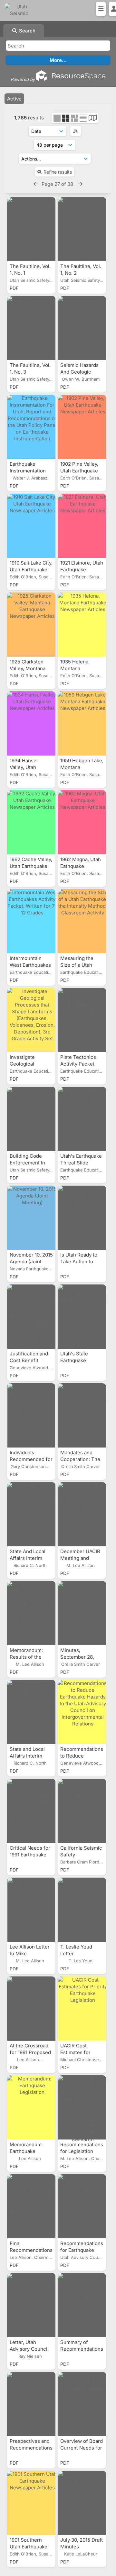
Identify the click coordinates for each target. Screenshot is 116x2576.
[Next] (80, 184)
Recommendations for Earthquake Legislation (82, 2250)
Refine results (58, 172)
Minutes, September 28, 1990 (77, 1657)
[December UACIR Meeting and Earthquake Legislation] (82, 1514)
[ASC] (76, 131)
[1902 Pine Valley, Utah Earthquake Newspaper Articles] (82, 427)
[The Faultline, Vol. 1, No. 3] (31, 328)
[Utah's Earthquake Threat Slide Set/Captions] (82, 1119)
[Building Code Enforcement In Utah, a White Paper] (31, 1119)
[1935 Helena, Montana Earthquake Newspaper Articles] (82, 625)
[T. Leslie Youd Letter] (82, 1910)
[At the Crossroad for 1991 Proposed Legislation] (31, 2009)
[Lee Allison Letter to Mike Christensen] (31, 1910)
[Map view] (93, 119)
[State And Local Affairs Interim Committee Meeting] (31, 1514)
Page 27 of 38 (58, 184)
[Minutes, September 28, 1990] (82, 1613)
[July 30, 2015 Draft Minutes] (82, 2503)
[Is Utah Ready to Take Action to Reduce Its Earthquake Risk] (82, 1218)
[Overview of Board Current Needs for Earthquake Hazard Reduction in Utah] (82, 2404)
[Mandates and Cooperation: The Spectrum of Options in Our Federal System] (82, 1415)
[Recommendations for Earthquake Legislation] (82, 2206)
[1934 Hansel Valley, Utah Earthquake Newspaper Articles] (31, 723)
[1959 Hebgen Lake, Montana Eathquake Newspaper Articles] (82, 723)
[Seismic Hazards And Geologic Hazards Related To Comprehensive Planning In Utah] (82, 328)
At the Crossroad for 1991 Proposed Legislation (30, 2052)
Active (14, 99)
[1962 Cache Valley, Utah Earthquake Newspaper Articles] (31, 822)
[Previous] (36, 184)
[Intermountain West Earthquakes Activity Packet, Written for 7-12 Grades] (31, 921)
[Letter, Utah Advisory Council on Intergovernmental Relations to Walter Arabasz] (31, 2305)
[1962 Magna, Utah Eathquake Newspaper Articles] (82, 822)
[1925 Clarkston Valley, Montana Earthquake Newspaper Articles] (31, 625)
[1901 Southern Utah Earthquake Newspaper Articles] (31, 2503)
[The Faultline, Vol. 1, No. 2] (82, 229)
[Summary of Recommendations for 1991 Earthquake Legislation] (82, 2305)
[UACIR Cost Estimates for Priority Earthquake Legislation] (82, 2009)
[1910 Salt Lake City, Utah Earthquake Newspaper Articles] (31, 526)
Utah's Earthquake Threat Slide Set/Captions (81, 1163)
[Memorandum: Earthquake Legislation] (31, 2107)
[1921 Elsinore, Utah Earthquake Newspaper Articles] (82, 526)
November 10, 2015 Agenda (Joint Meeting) (31, 1262)
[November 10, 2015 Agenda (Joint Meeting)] (31, 1218)
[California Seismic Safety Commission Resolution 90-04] (82, 1811)
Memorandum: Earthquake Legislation (26, 2151)
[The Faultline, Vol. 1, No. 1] (31, 229)
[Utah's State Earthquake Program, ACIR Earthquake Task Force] (82, 1317)
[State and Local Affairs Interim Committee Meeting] (31, 1712)
